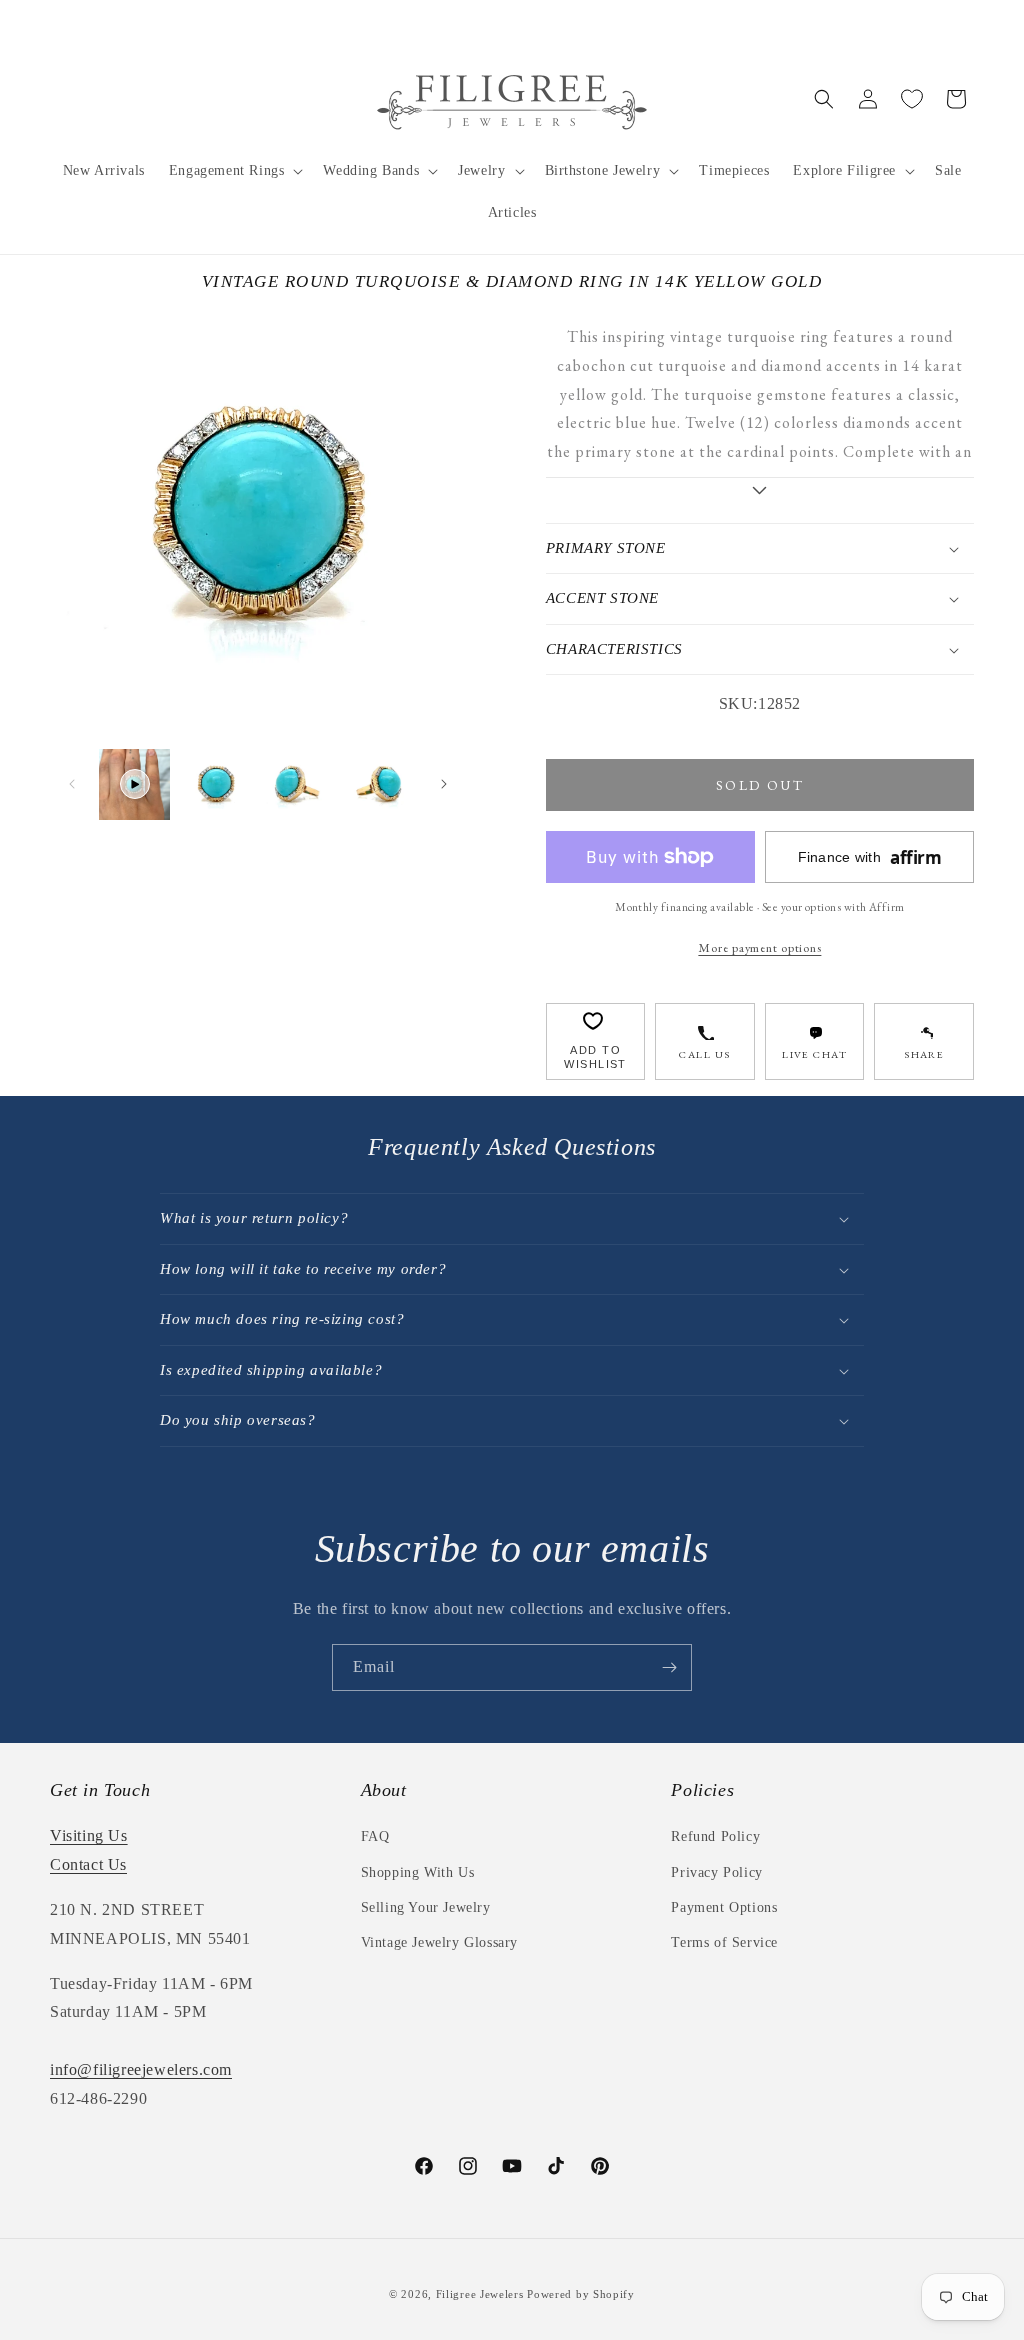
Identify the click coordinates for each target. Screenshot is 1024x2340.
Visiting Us (89, 1835)
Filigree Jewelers (480, 2294)
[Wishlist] (912, 99)
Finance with (870, 857)
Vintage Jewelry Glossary (439, 1942)
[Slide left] (72, 784)
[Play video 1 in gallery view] (134, 784)
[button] (234, 171)
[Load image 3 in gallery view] (378, 784)
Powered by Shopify (581, 2294)
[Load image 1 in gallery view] (215, 784)
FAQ (375, 1836)
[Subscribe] (669, 1667)
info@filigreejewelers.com (141, 2069)
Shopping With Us (418, 1872)
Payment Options (724, 1907)
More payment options (759, 947)
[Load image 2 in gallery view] (297, 784)
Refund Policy (715, 1836)
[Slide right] (444, 784)
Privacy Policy (716, 1872)
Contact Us (88, 1864)
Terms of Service (724, 1942)
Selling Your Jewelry (426, 1907)
